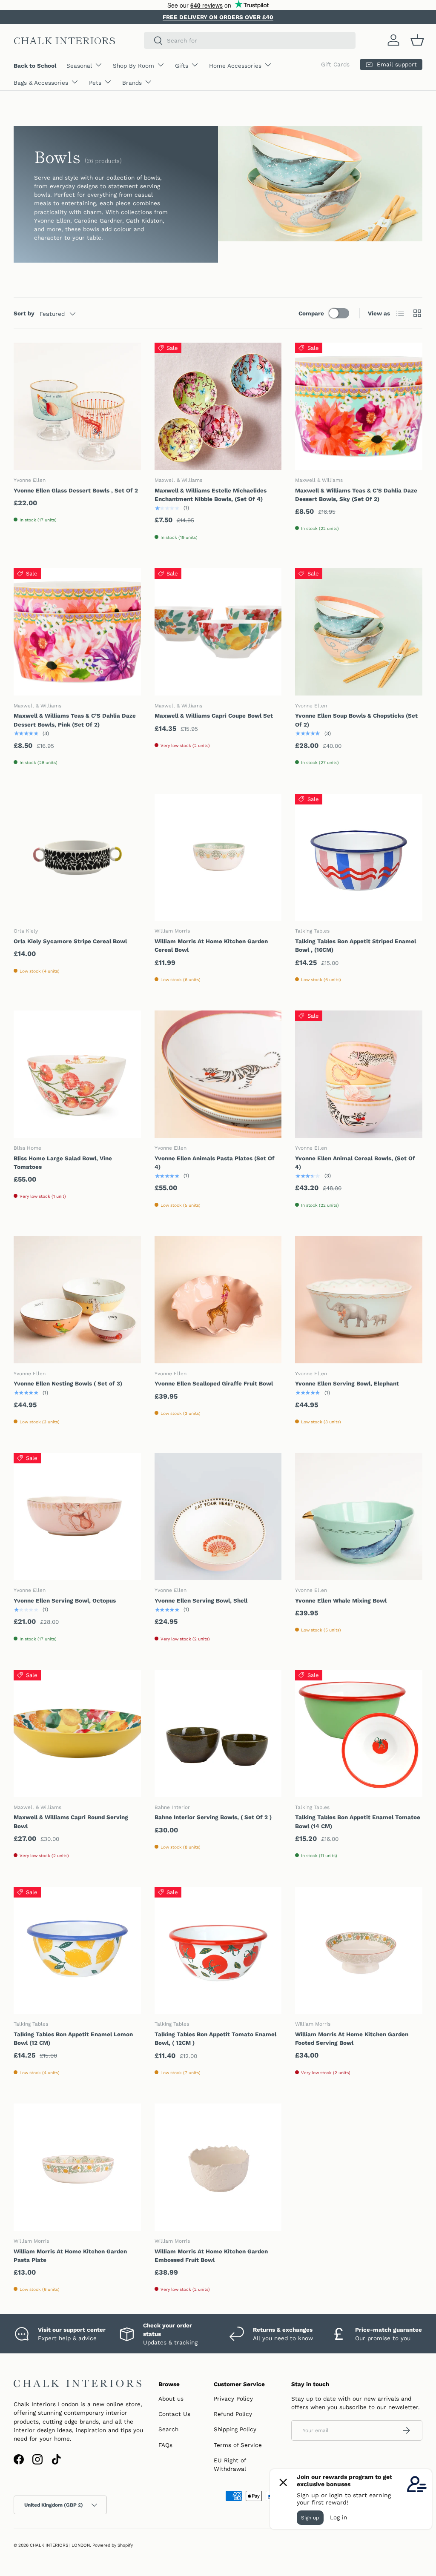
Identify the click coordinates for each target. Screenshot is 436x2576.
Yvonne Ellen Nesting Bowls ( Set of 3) (68, 1383)
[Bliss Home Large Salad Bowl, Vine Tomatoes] (77, 1074)
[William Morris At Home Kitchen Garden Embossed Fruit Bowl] (218, 2167)
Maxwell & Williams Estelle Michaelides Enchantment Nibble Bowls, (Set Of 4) (211, 495)
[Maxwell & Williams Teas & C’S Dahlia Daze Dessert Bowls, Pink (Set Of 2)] (77, 632)
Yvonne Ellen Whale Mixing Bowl (341, 1600)
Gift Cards (335, 64)
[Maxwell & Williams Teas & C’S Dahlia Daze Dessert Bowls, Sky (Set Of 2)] (359, 406)
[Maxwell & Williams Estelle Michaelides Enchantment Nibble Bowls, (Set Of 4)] (218, 406)
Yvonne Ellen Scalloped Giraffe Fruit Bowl (214, 1383)
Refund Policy (233, 2414)
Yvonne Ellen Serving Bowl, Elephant (347, 1383)
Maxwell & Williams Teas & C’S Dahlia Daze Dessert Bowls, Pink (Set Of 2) (75, 720)
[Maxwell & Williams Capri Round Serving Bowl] (77, 1733)
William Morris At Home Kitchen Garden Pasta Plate (70, 2255)
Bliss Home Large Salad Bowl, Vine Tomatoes (63, 1162)
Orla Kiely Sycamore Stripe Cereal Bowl (70, 941)
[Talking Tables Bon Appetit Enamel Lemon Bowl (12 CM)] (77, 1951)
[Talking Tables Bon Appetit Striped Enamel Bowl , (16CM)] (359, 857)
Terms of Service (238, 2445)
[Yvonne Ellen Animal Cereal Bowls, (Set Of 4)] (359, 1074)
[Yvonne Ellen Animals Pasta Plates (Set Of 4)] (218, 1074)
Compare (311, 313)
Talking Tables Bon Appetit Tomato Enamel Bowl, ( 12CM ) (215, 2038)
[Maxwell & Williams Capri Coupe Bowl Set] (218, 632)
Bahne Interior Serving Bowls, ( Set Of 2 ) (213, 1817)
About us (171, 2399)
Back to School (35, 66)
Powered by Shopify (113, 2545)
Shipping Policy (235, 2429)
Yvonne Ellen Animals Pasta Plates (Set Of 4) (215, 1162)
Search (168, 2429)
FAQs (165, 2445)
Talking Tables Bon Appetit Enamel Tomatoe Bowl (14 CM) (358, 1821)
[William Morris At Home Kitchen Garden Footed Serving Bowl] (359, 1951)
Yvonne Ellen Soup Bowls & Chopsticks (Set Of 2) (356, 720)
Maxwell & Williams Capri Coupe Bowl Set (214, 716)
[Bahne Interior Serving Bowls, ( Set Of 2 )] (218, 1733)
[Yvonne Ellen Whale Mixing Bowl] (359, 1516)
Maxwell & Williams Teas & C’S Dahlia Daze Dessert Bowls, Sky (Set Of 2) (356, 495)
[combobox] (250, 40)
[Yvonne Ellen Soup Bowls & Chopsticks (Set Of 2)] (359, 632)
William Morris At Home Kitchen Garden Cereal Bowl (211, 945)
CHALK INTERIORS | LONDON (60, 2545)
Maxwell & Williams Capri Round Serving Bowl (71, 1821)
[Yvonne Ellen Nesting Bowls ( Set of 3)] (77, 1300)
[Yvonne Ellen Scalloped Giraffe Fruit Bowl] (218, 1300)
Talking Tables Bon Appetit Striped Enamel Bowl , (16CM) (356, 945)
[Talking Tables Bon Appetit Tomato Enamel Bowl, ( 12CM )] (218, 1951)
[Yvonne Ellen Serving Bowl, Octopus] (77, 1516)
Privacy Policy (233, 2399)
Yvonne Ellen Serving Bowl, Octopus (65, 1600)
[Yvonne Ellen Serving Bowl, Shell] (218, 1516)
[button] (417, 40)
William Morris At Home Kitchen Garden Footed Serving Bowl (352, 2038)
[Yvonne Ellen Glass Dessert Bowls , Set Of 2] (77, 406)
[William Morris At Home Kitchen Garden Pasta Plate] (77, 2167)
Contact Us (174, 2414)
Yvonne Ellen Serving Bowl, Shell (201, 1600)
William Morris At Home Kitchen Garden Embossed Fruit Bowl (211, 2255)
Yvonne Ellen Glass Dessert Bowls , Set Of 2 (76, 490)
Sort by (24, 313)
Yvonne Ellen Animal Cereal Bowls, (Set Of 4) (355, 1162)
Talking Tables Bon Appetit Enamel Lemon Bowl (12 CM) (73, 2038)
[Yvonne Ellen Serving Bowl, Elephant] (359, 1300)
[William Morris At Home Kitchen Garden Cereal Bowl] (218, 857)
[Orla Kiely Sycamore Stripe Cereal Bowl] (77, 857)
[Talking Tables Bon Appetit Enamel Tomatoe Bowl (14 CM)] (359, 1733)
